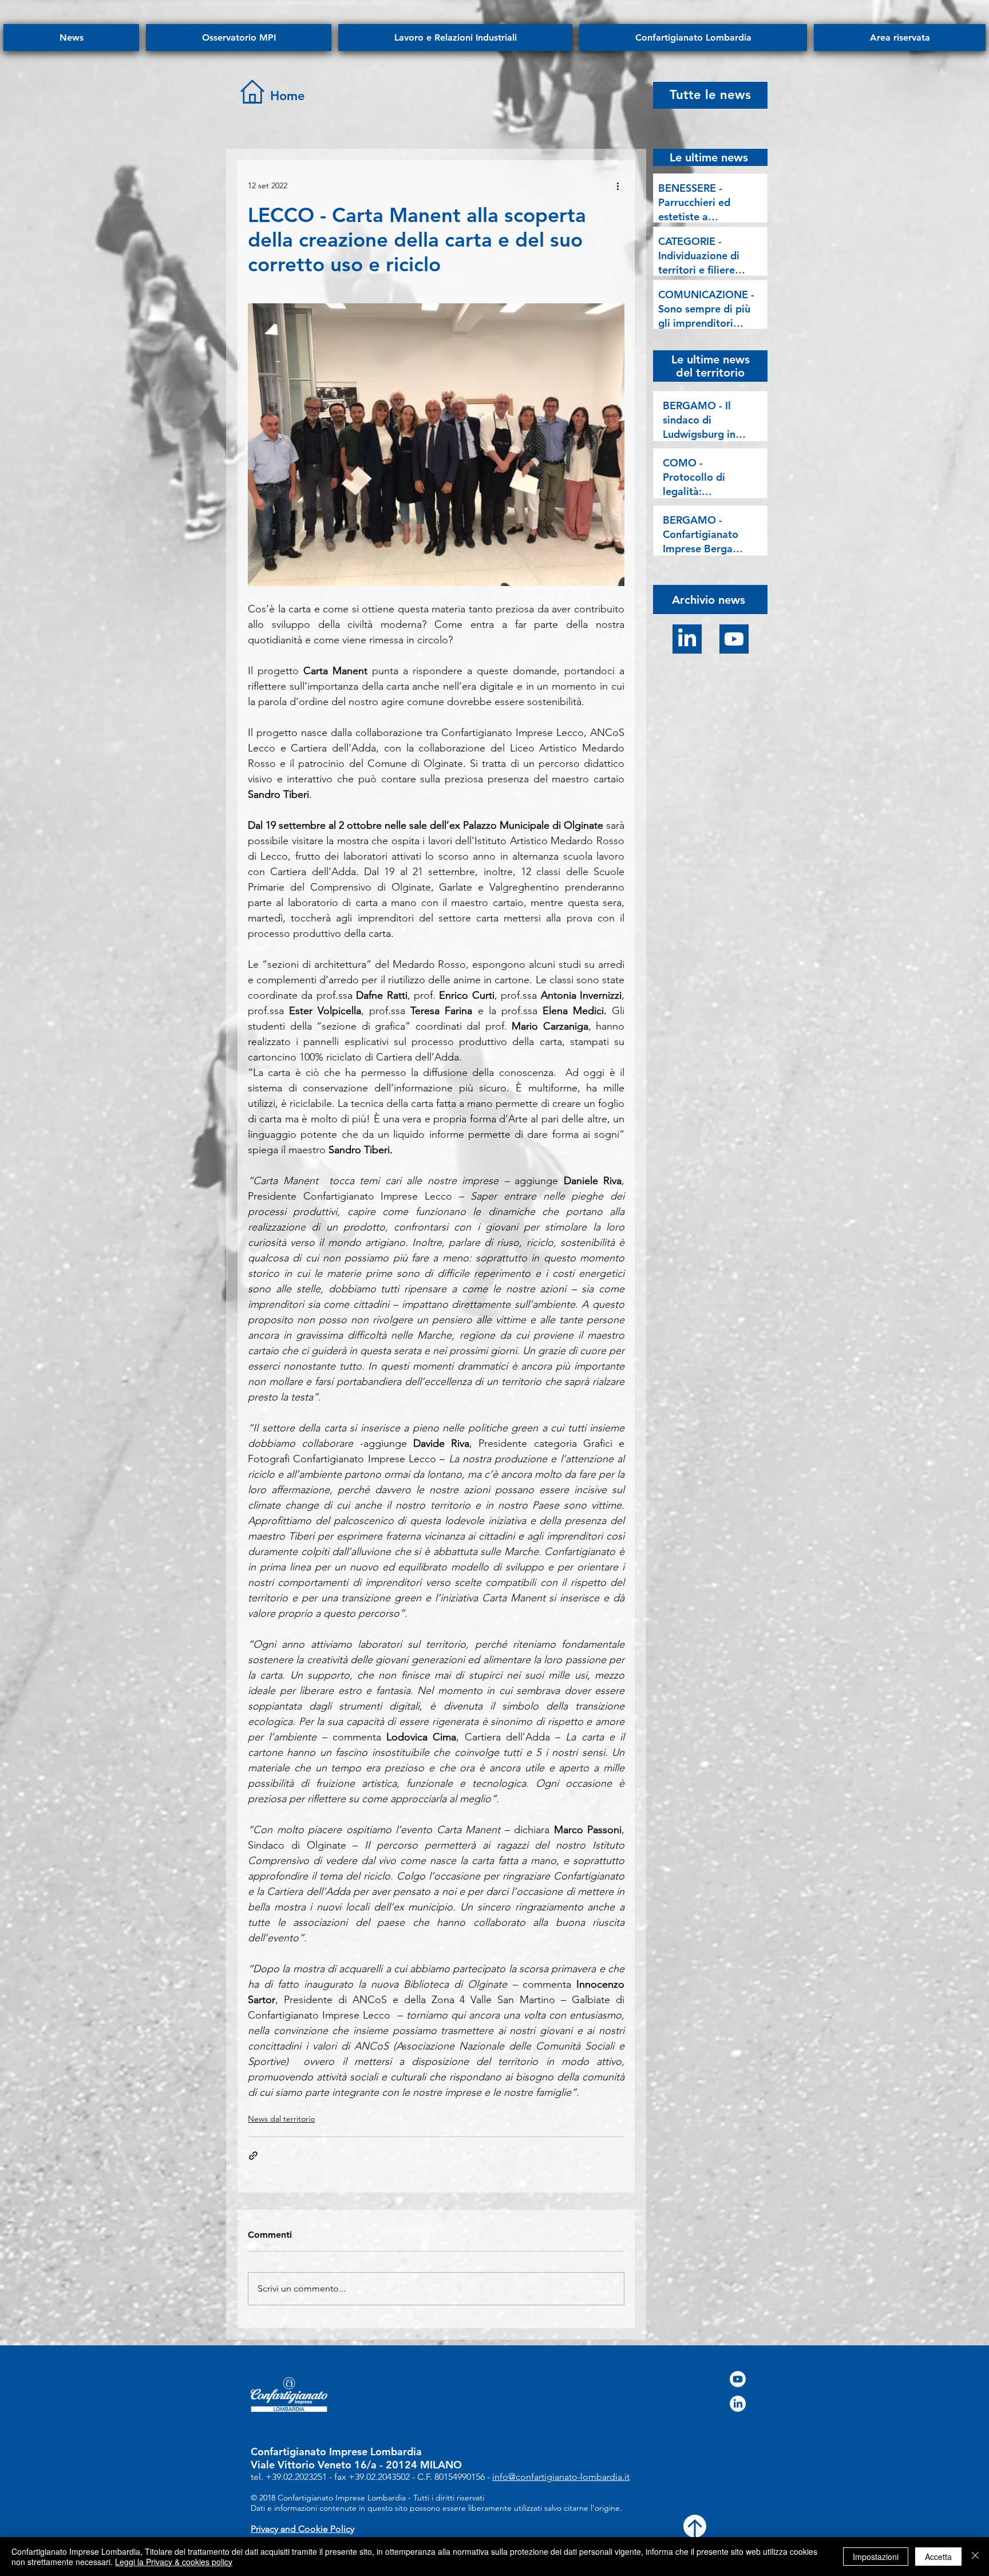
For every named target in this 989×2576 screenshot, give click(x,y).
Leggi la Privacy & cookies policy (174, 2562)
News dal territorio (281, 2119)
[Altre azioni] (618, 185)
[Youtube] (734, 639)
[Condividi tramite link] (253, 2156)
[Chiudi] (975, 2557)
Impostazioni (876, 2557)
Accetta (938, 2557)
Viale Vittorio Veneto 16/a (314, 2465)
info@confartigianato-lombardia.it (561, 2477)
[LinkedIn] (687, 639)
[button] (709, 599)
